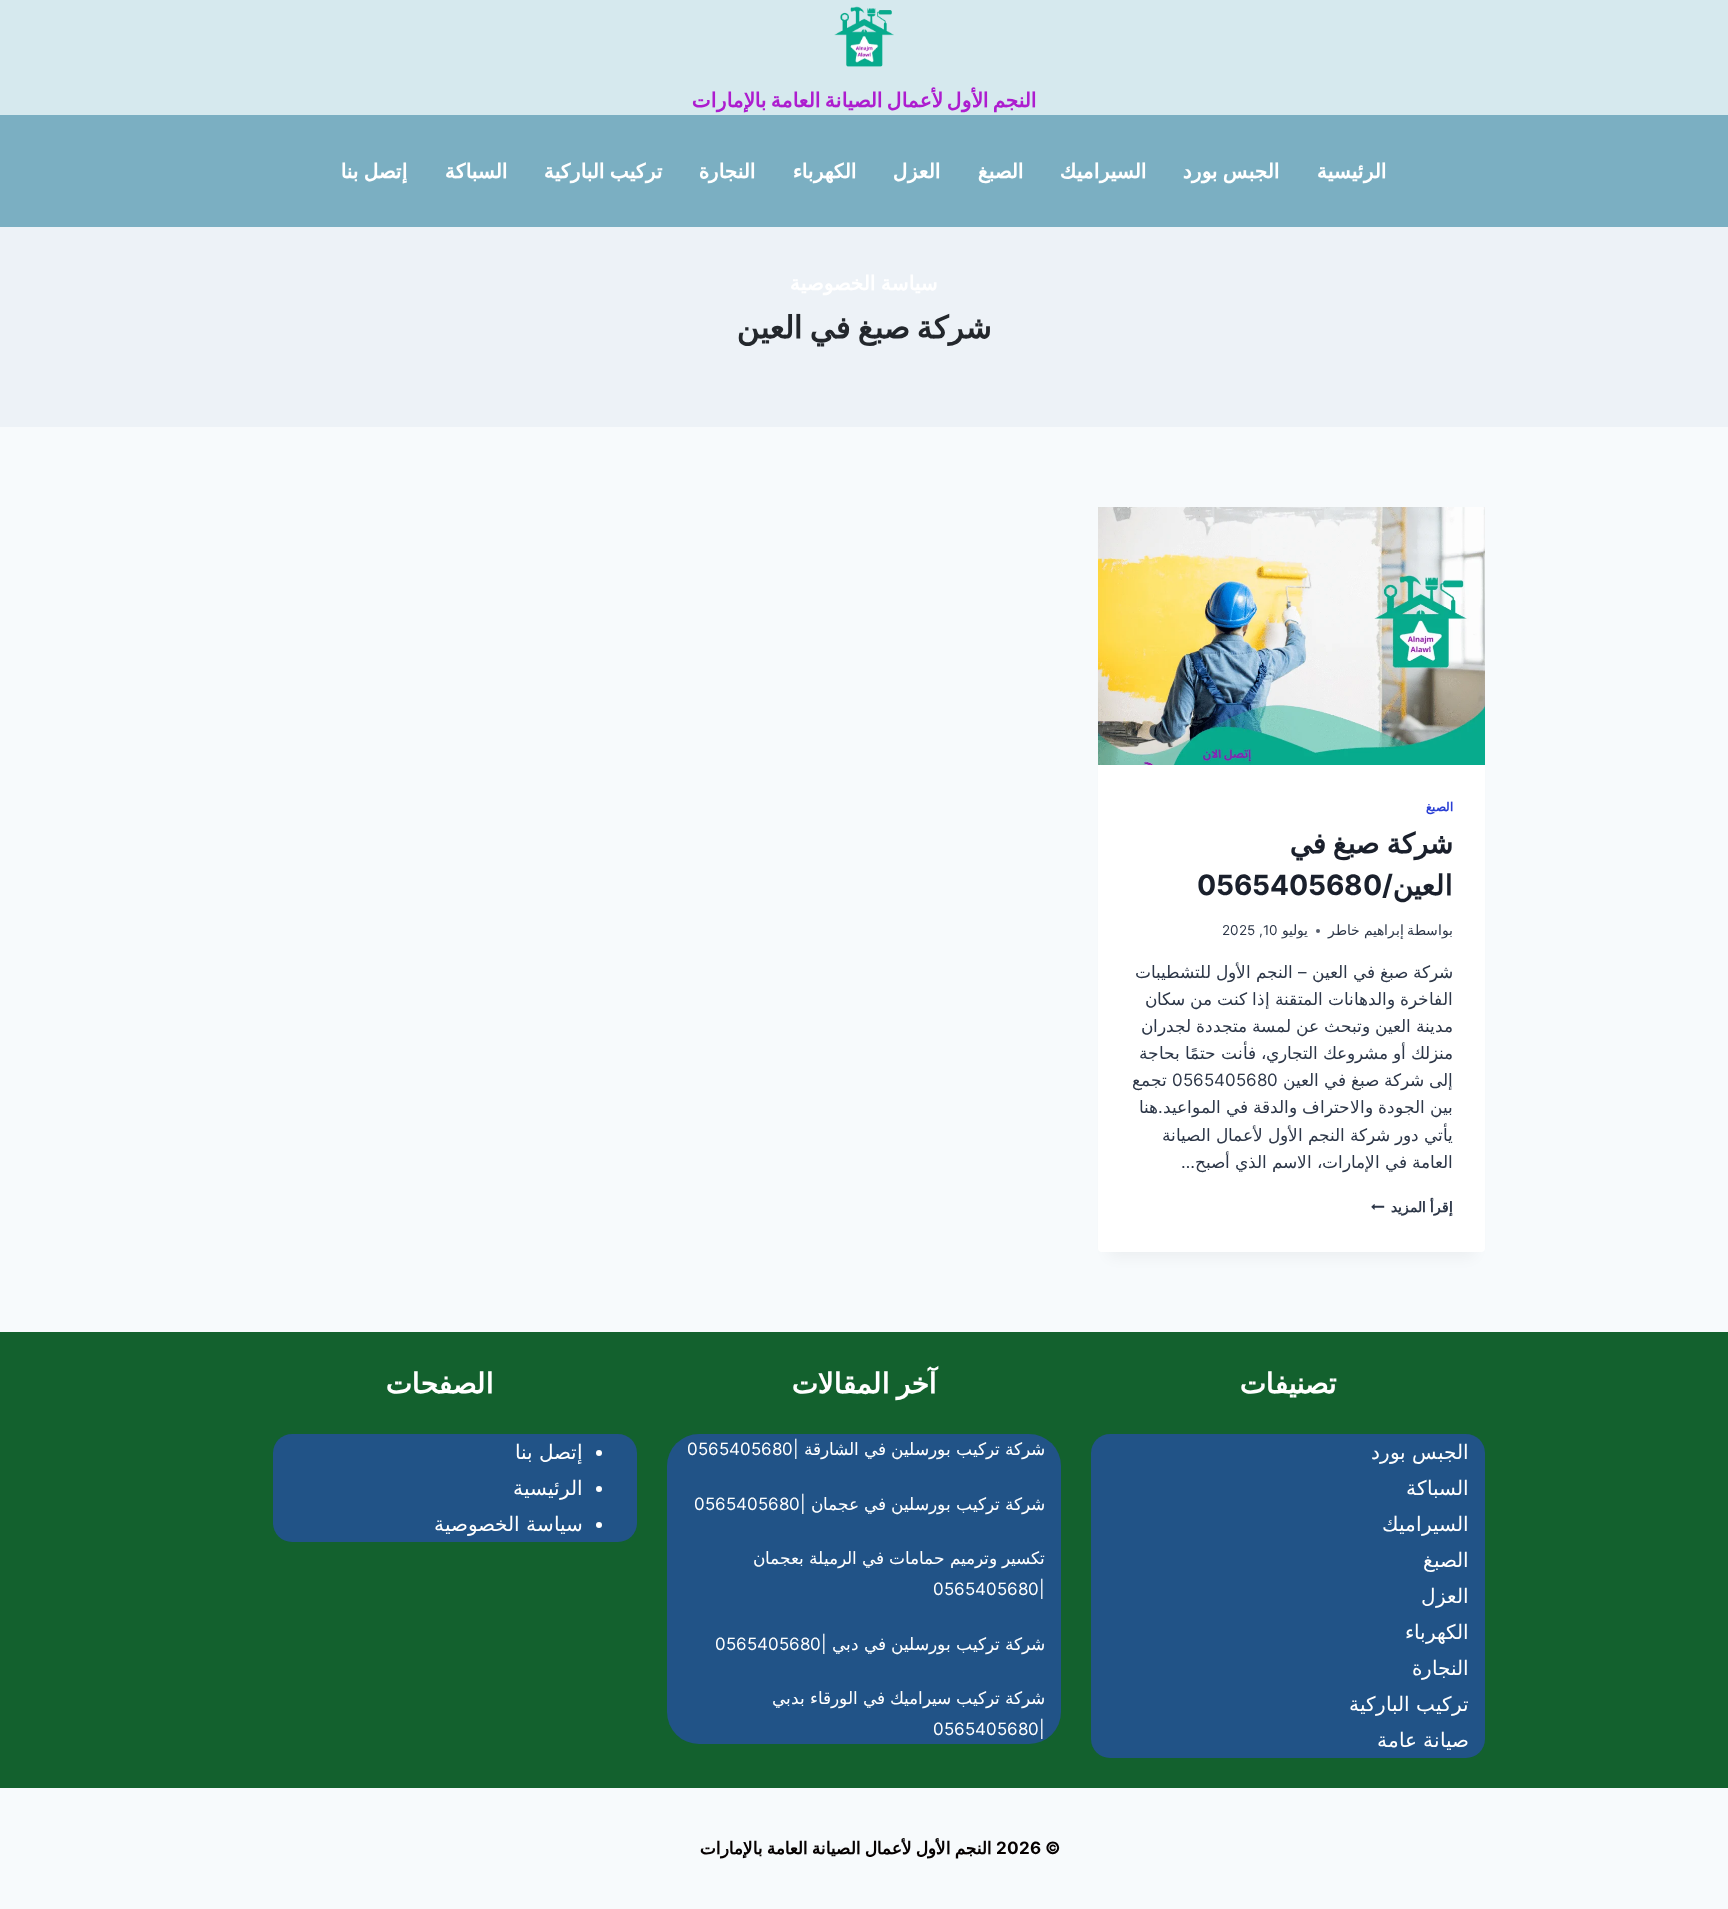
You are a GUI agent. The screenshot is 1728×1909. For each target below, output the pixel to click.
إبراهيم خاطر (1366, 930)
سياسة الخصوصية (864, 283)
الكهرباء (825, 171)
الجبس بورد (1231, 171)
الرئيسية (1352, 171)
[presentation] (1291, 636)
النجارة (727, 171)
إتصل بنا (374, 171)
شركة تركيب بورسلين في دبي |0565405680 (880, 1644)
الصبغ (1001, 171)
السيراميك (1103, 171)
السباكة (476, 171)
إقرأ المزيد (1412, 1207)
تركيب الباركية (603, 171)
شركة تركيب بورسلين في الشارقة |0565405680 (866, 1449)
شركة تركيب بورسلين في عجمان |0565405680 (869, 1504)
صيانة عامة (1423, 1740)
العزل (917, 171)
